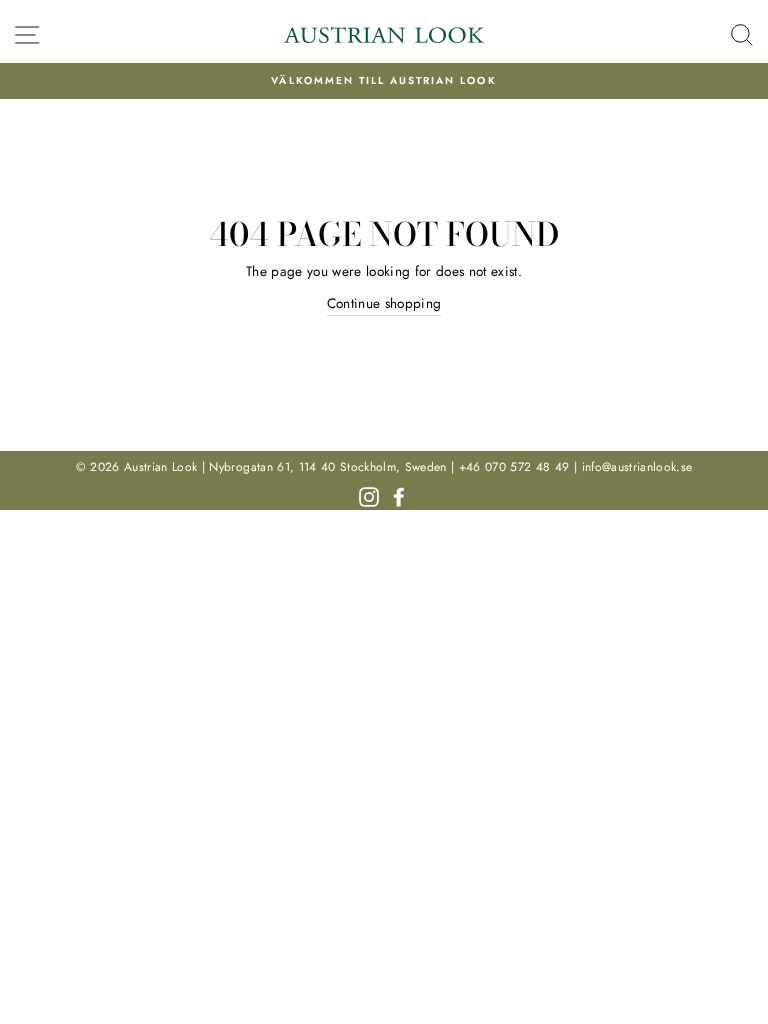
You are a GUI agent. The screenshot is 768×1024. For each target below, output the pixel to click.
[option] (384, 81)
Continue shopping (384, 303)
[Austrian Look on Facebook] (399, 495)
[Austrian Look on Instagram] (369, 495)
